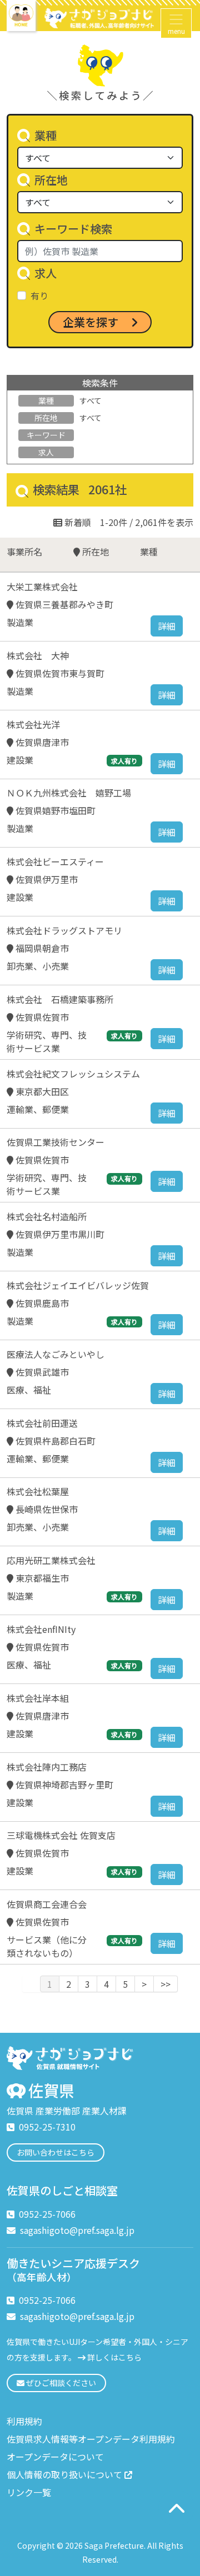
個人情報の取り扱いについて (64, 2474)
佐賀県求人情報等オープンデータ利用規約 (91, 2439)
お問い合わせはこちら (56, 2152)
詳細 (167, 626)
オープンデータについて (55, 2457)
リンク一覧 (29, 2492)
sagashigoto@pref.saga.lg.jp (77, 2230)
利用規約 (24, 2421)
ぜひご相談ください (60, 2383)
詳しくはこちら (114, 2357)
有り (39, 295)
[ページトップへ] (176, 2508)
